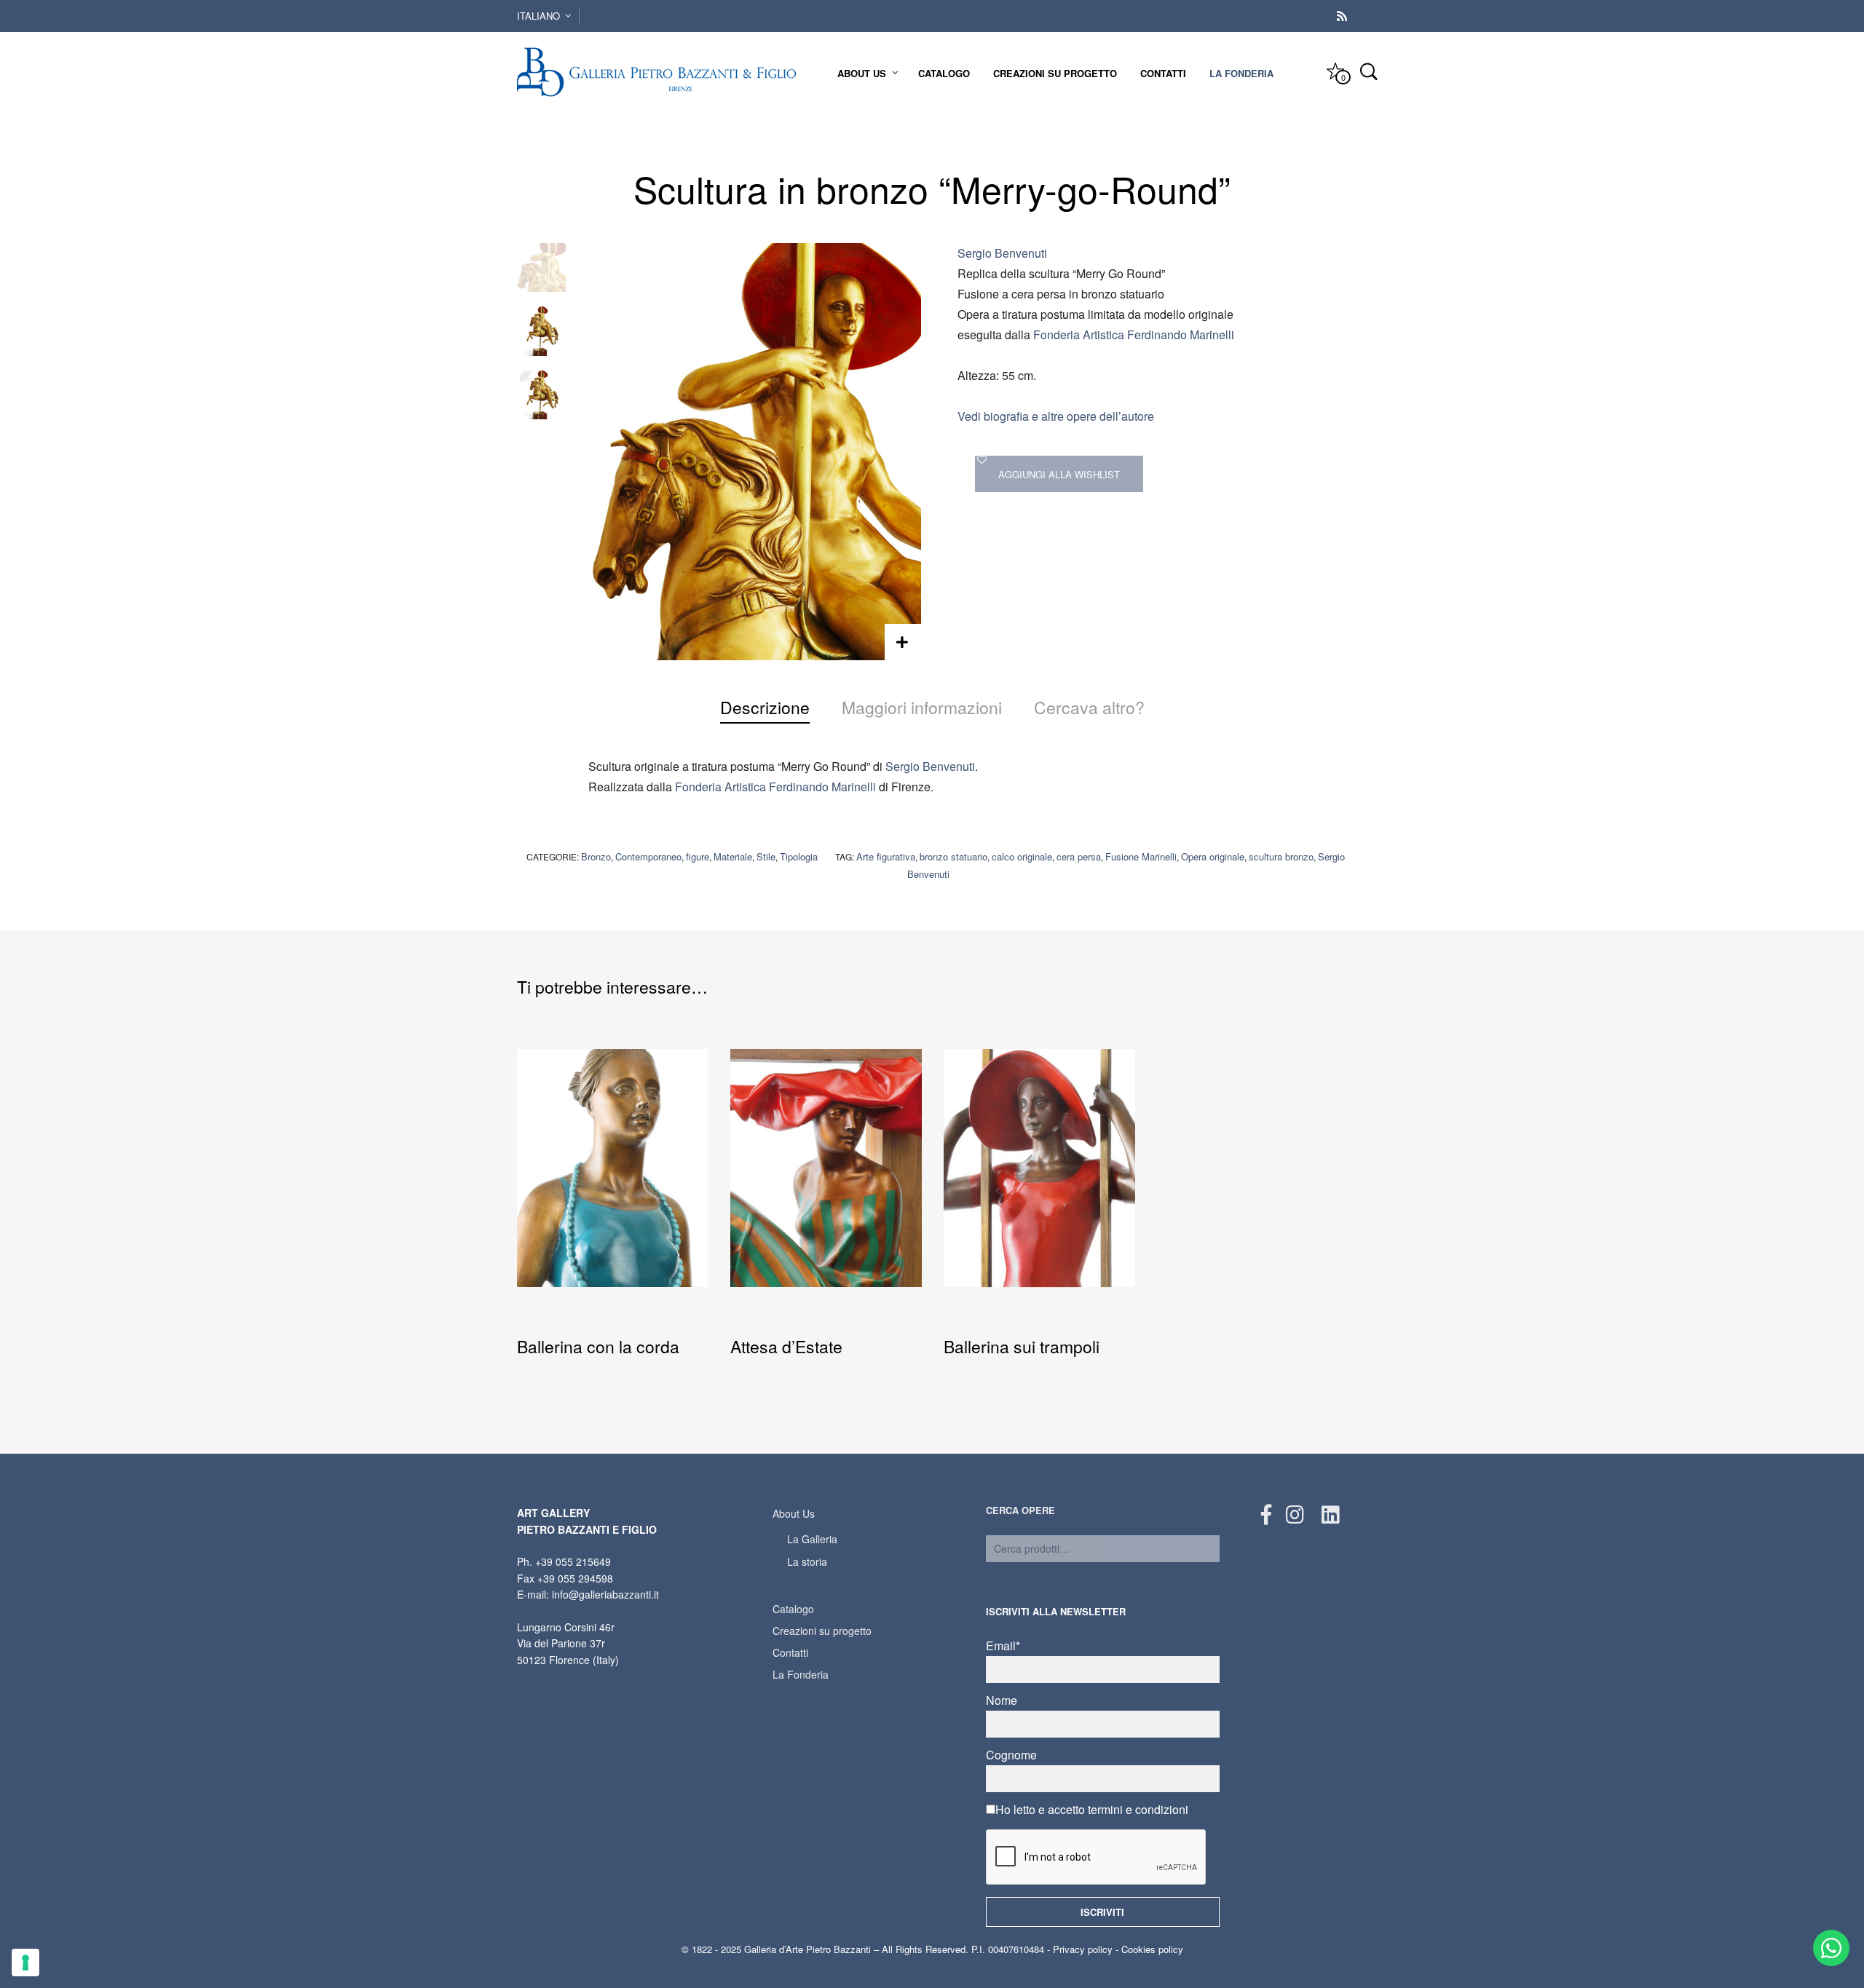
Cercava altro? (1089, 707)
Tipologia (799, 856)
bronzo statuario (953, 856)
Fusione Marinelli (1141, 856)
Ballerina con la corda (598, 1346)
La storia (807, 1561)
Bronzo (596, 856)
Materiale (733, 856)
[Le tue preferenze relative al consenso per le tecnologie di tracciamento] (25, 1963)
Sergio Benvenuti (1002, 253)
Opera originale (1213, 856)
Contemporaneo (648, 856)
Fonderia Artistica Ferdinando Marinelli (1134, 334)
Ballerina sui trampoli (1022, 1346)
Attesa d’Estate (786, 1346)
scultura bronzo (1281, 856)
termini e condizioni (1138, 1809)
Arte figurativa (886, 856)
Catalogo (944, 73)
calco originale (1022, 856)
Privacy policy (1083, 1949)
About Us (862, 73)
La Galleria (812, 1539)
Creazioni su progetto (1055, 73)
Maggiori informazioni (922, 707)
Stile (766, 856)
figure (698, 856)
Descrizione (765, 707)
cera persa (1079, 856)
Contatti (1163, 73)
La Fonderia (1241, 73)
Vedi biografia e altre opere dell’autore (1056, 416)
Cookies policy (1152, 1949)
